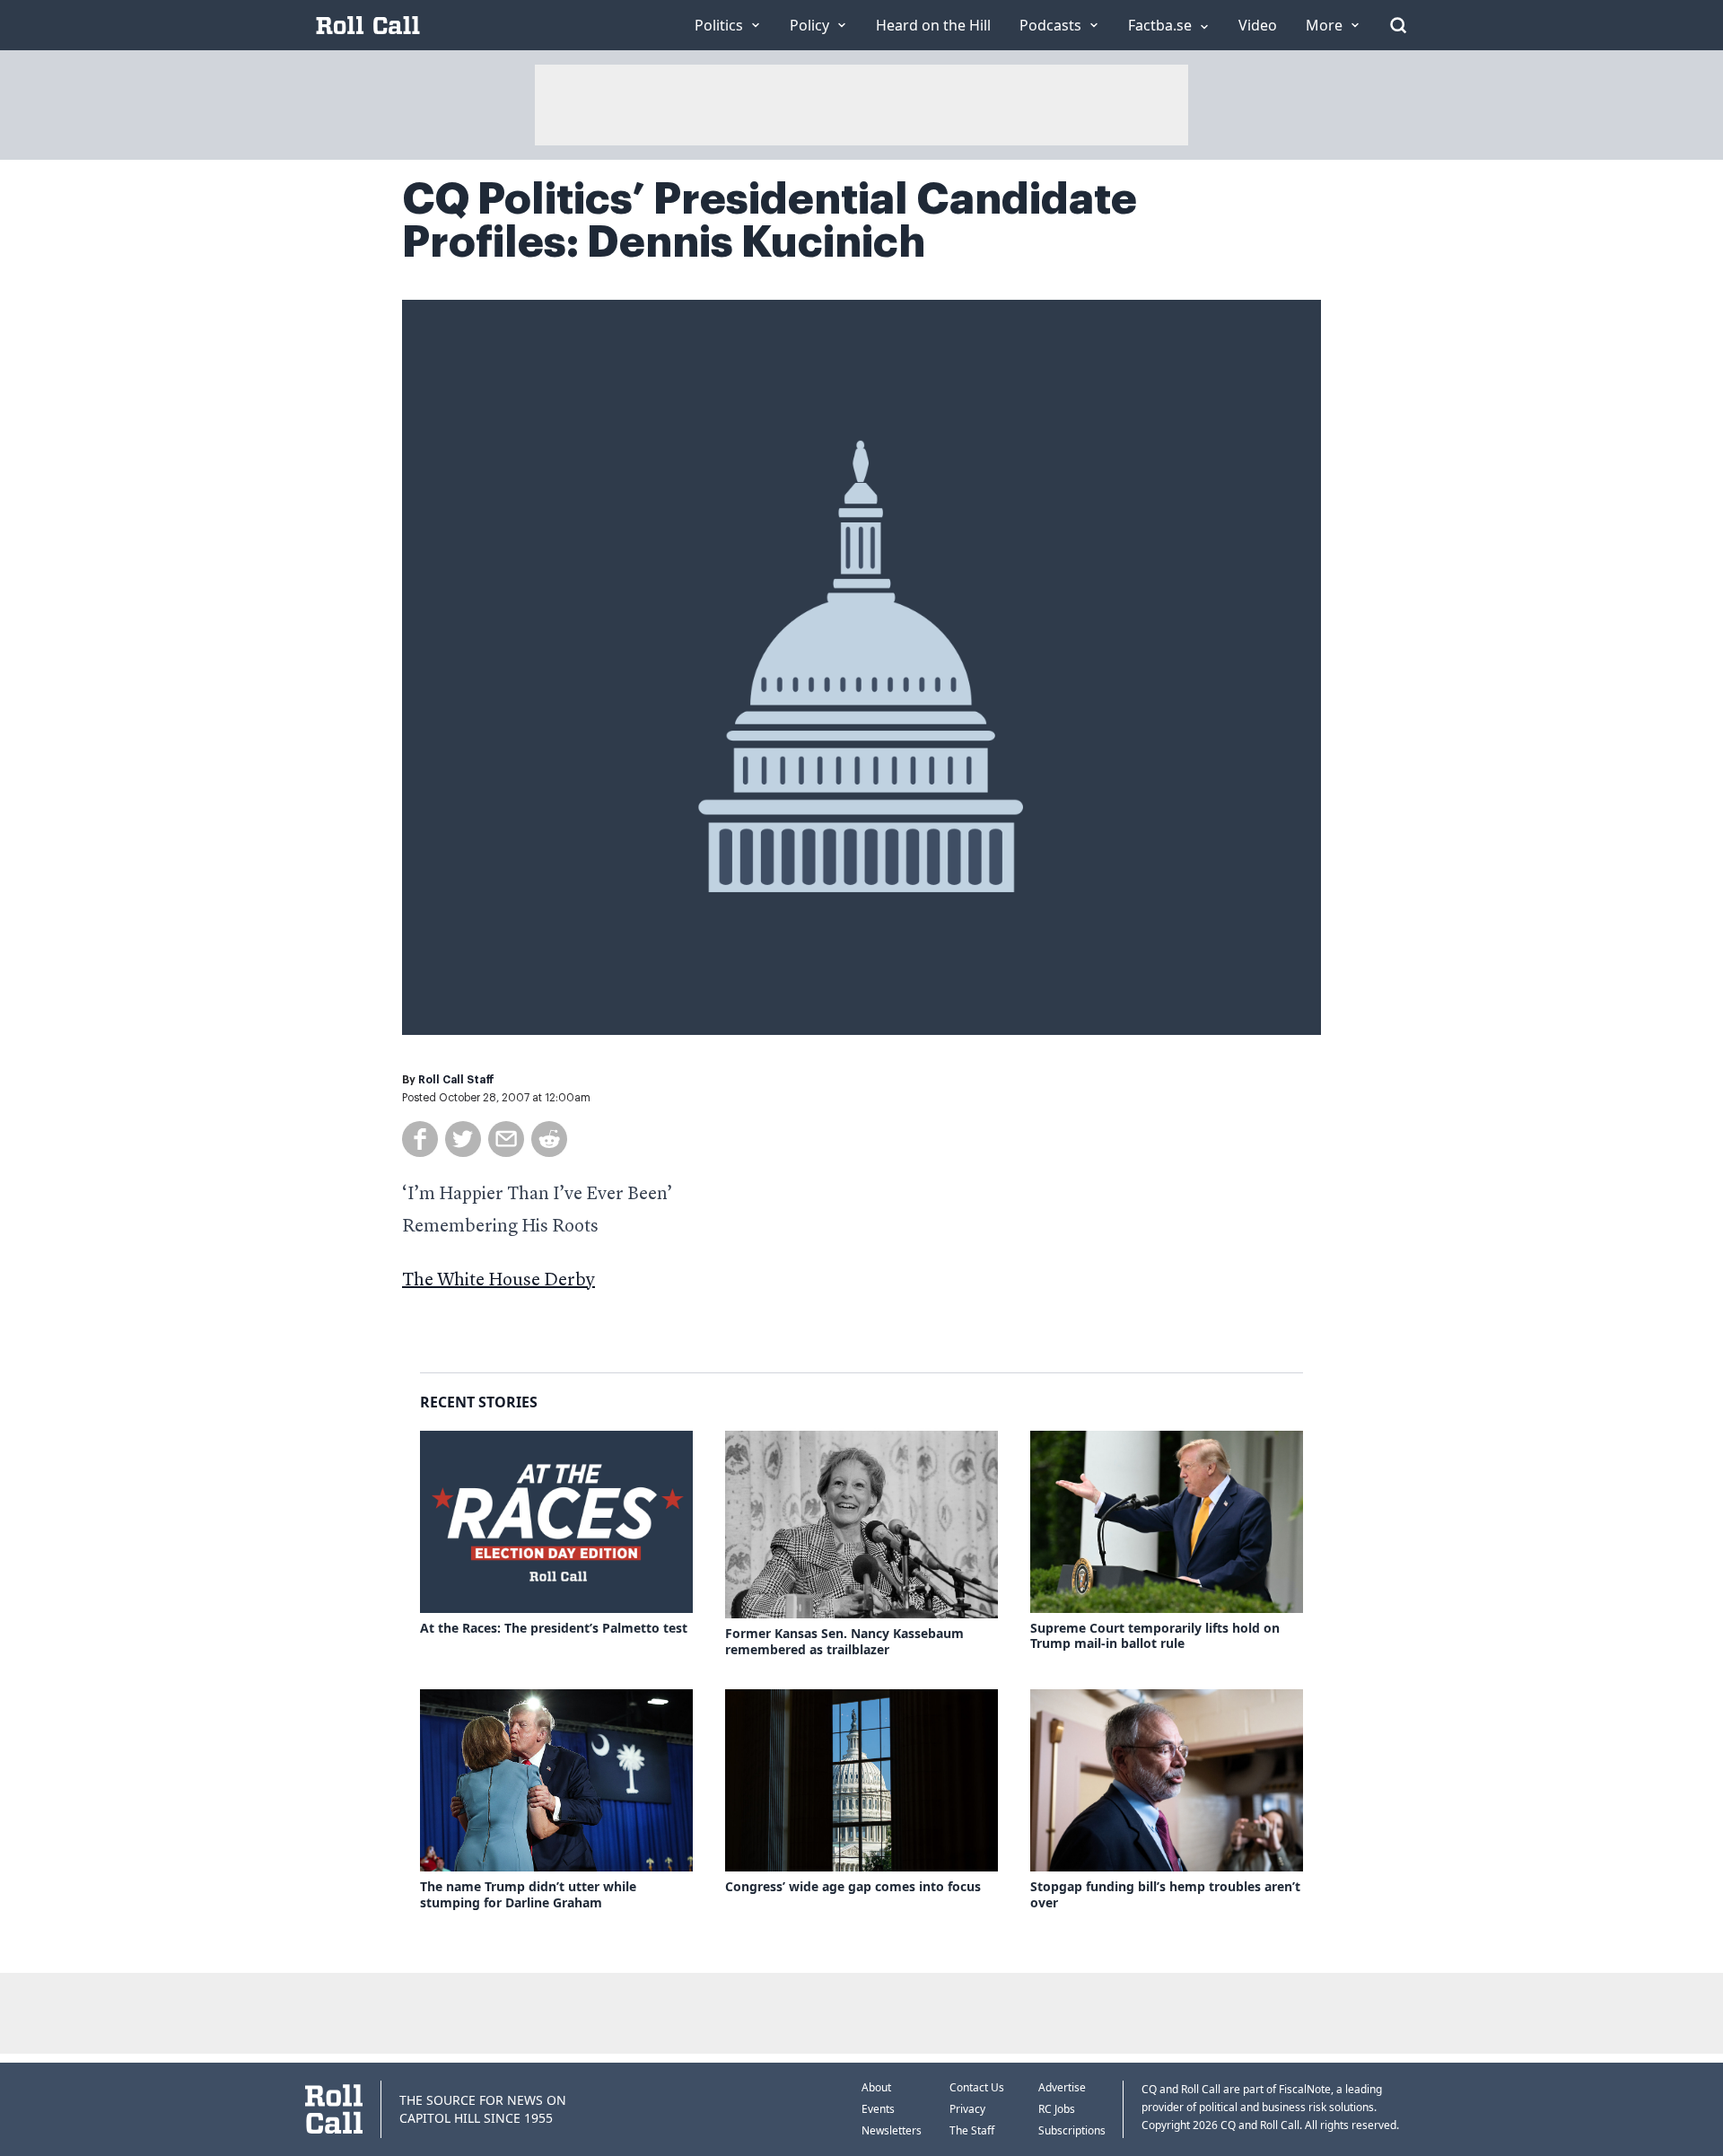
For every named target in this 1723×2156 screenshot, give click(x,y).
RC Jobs (1057, 2109)
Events (878, 2109)
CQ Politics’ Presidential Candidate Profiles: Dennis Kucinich (770, 221)
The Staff (972, 2130)
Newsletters (892, 2130)
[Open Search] (1398, 25)
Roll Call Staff (456, 1080)
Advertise (1062, 2087)
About (876, 2087)
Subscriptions (1072, 2130)
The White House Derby (499, 1281)
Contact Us (977, 2087)
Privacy (967, 2109)
